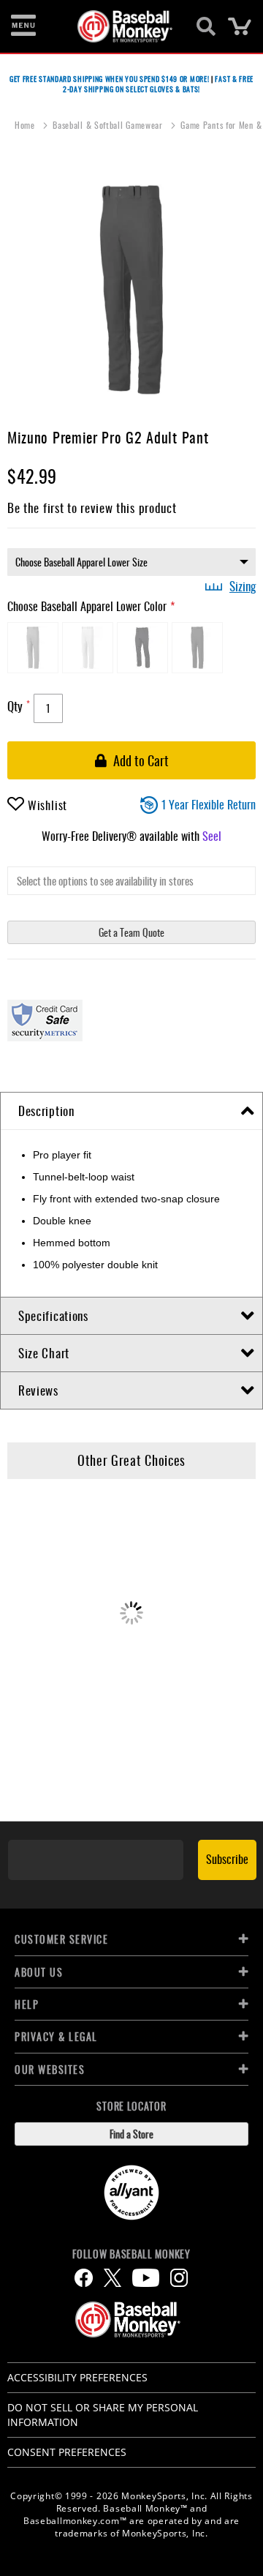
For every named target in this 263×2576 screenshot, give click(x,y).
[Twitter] (113, 2278)
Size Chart (44, 1353)
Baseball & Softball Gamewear (109, 125)
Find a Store (131, 2134)
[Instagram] (179, 2278)
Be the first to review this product (92, 508)
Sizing (243, 586)
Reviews (38, 1390)
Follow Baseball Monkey (131, 2254)
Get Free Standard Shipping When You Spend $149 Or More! (110, 79)
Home (26, 125)
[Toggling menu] (23, 26)
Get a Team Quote (131, 932)
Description (46, 1111)
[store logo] (123, 26)
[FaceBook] (84, 2278)
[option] (33, 648)
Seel (212, 836)
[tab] (131, 1111)
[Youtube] (146, 2278)
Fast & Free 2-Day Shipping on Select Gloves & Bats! (158, 84)
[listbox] (131, 562)
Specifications (53, 1315)
